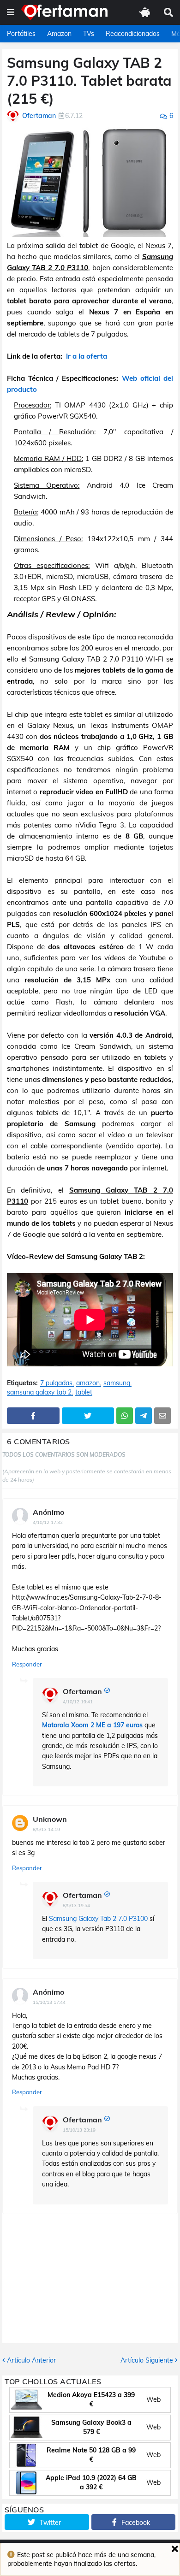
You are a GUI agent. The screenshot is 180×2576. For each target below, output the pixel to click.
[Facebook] (33, 1416)
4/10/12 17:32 (48, 1522)
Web (153, 2399)
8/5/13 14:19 (46, 1829)
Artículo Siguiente (147, 2360)
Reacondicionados (133, 34)
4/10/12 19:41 (78, 1702)
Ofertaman (82, 1691)
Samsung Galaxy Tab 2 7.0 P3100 (98, 1919)
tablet (84, 1392)
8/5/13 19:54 (76, 1905)
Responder (27, 1664)
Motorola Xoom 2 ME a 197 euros (92, 1725)
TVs (89, 34)
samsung (117, 1383)
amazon (88, 1383)
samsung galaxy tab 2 (39, 1392)
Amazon (59, 34)
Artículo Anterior (31, 2360)
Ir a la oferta (87, 356)
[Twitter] (88, 1416)
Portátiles (21, 34)
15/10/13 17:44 (49, 2002)
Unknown (50, 1819)
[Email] (162, 1416)
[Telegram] (144, 1416)
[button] (11, 12)
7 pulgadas (56, 1383)
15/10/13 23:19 (79, 2130)
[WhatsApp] (125, 1416)
